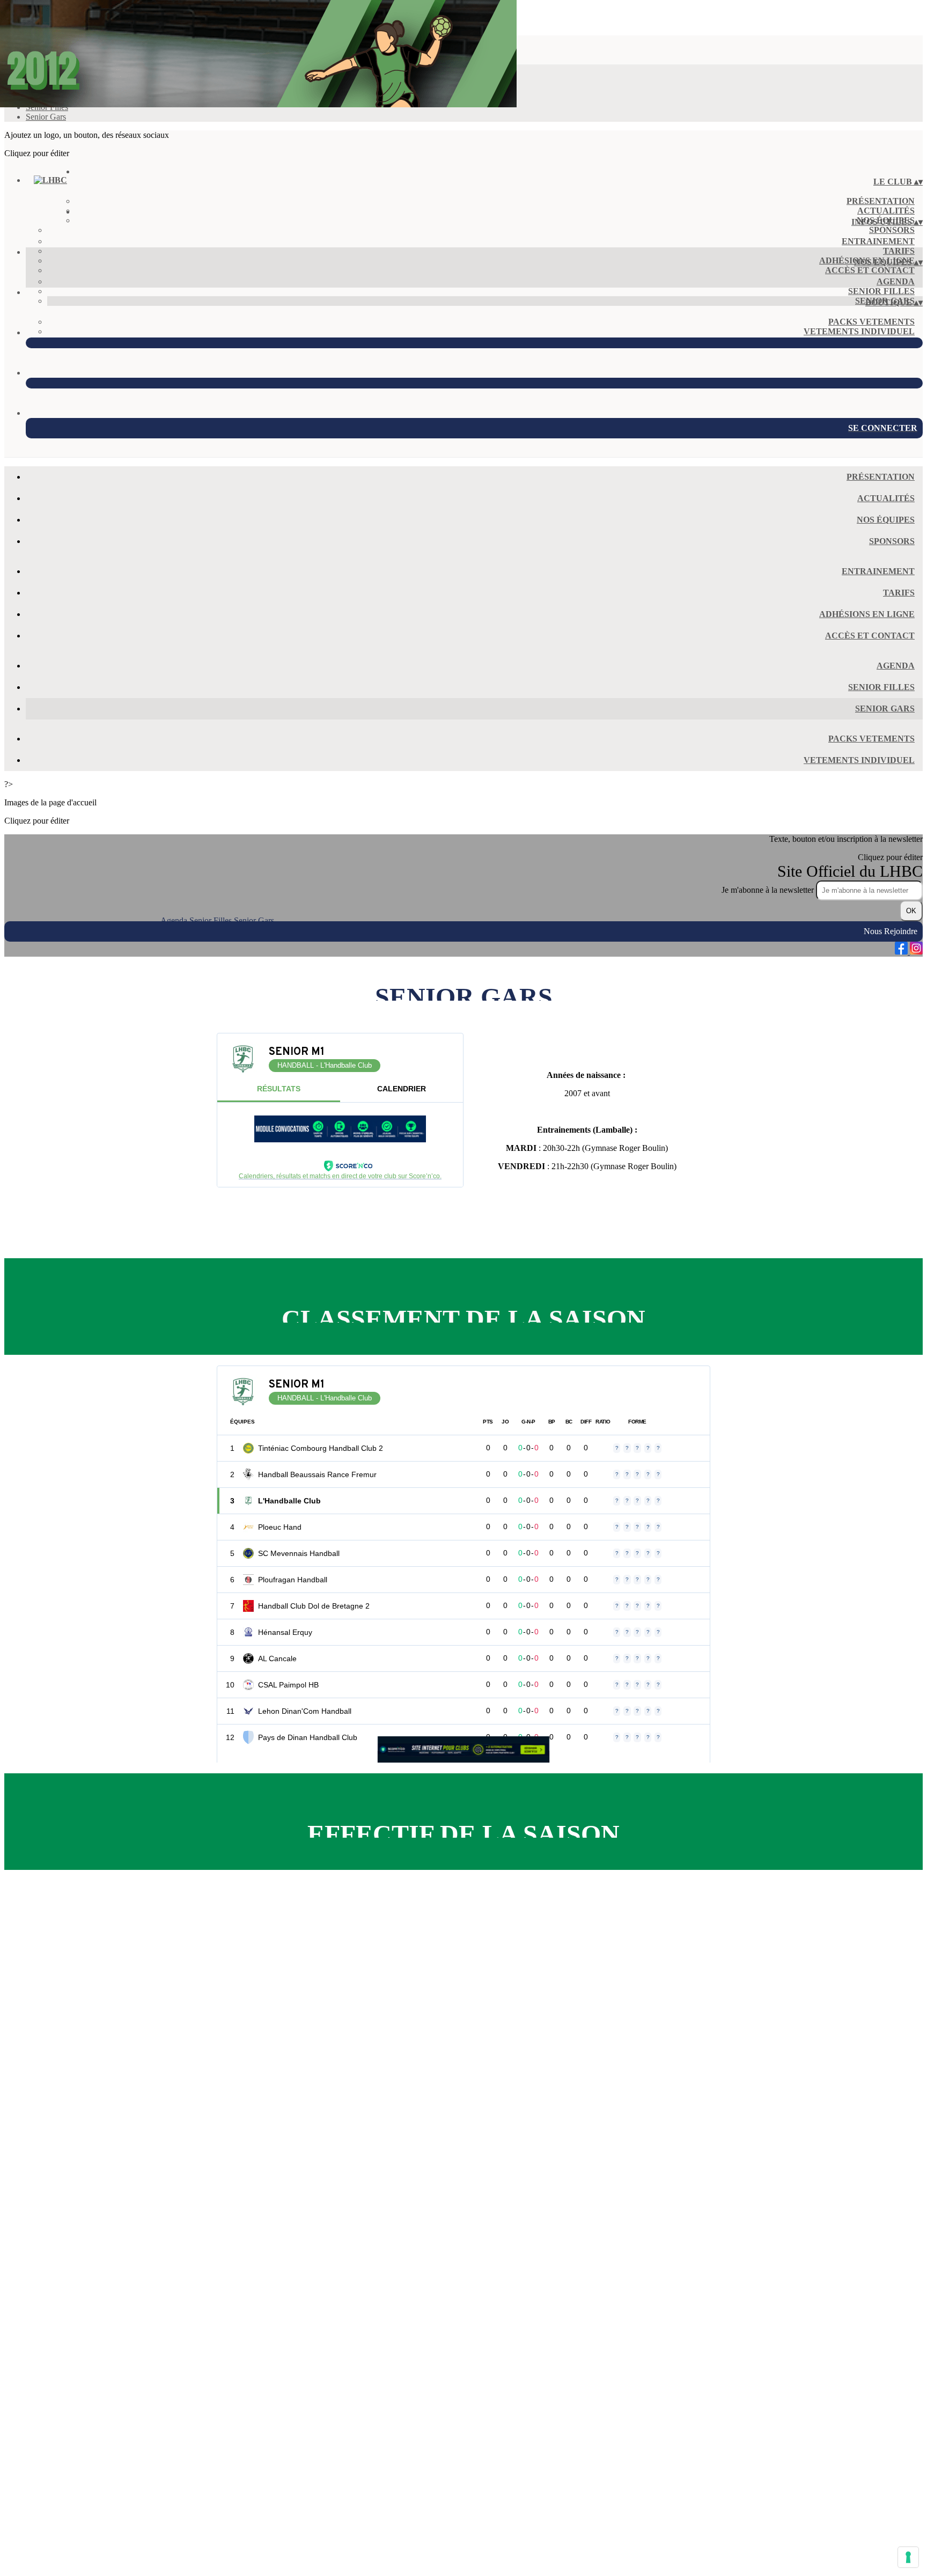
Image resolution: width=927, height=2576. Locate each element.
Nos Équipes (886, 520)
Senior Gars (46, 117)
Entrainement (878, 241)
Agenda (896, 281)
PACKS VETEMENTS (871, 322)
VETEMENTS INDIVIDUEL (859, 331)
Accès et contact (870, 270)
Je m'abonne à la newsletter (769, 890)
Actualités (886, 211)
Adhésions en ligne (867, 614)
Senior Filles (881, 291)
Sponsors (892, 230)
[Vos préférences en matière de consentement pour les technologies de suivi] (908, 2557)
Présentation (881, 201)
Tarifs (899, 251)
